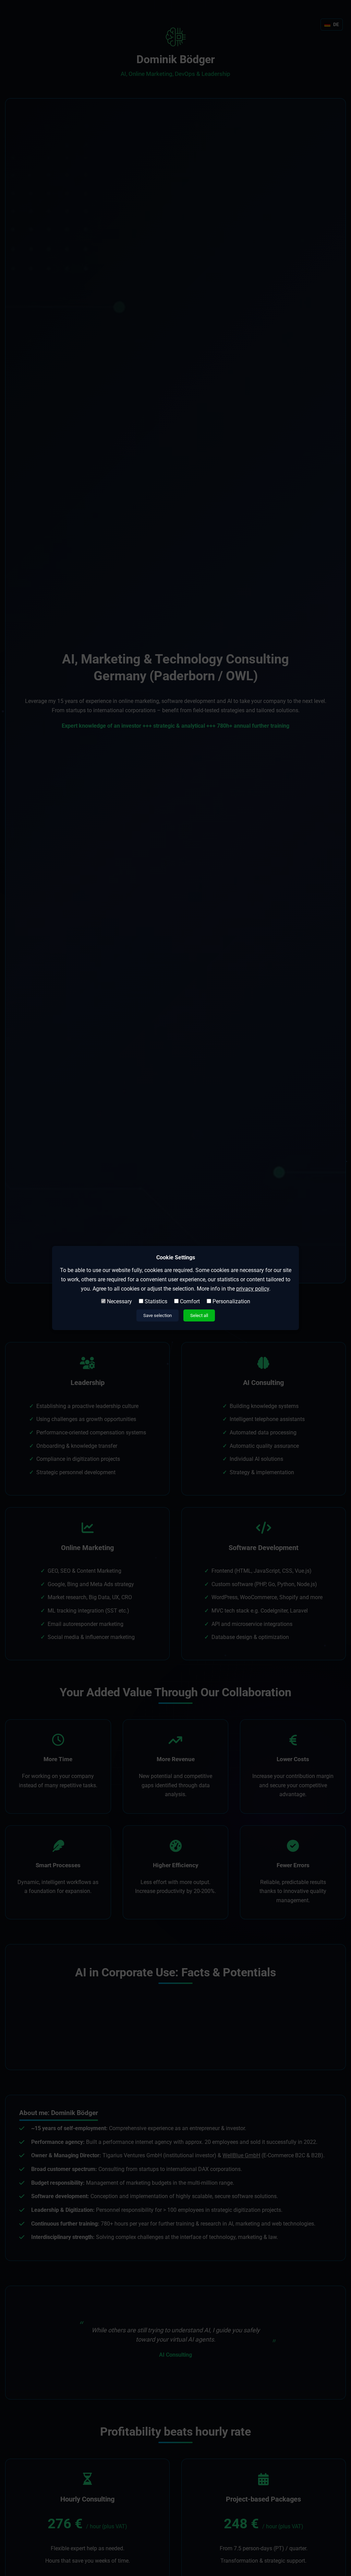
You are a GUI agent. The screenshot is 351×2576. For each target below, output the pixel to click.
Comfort (189, 1301)
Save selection (158, 1315)
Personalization (231, 1301)
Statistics (155, 1301)
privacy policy (253, 1289)
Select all (199, 1315)
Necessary (119, 1301)
